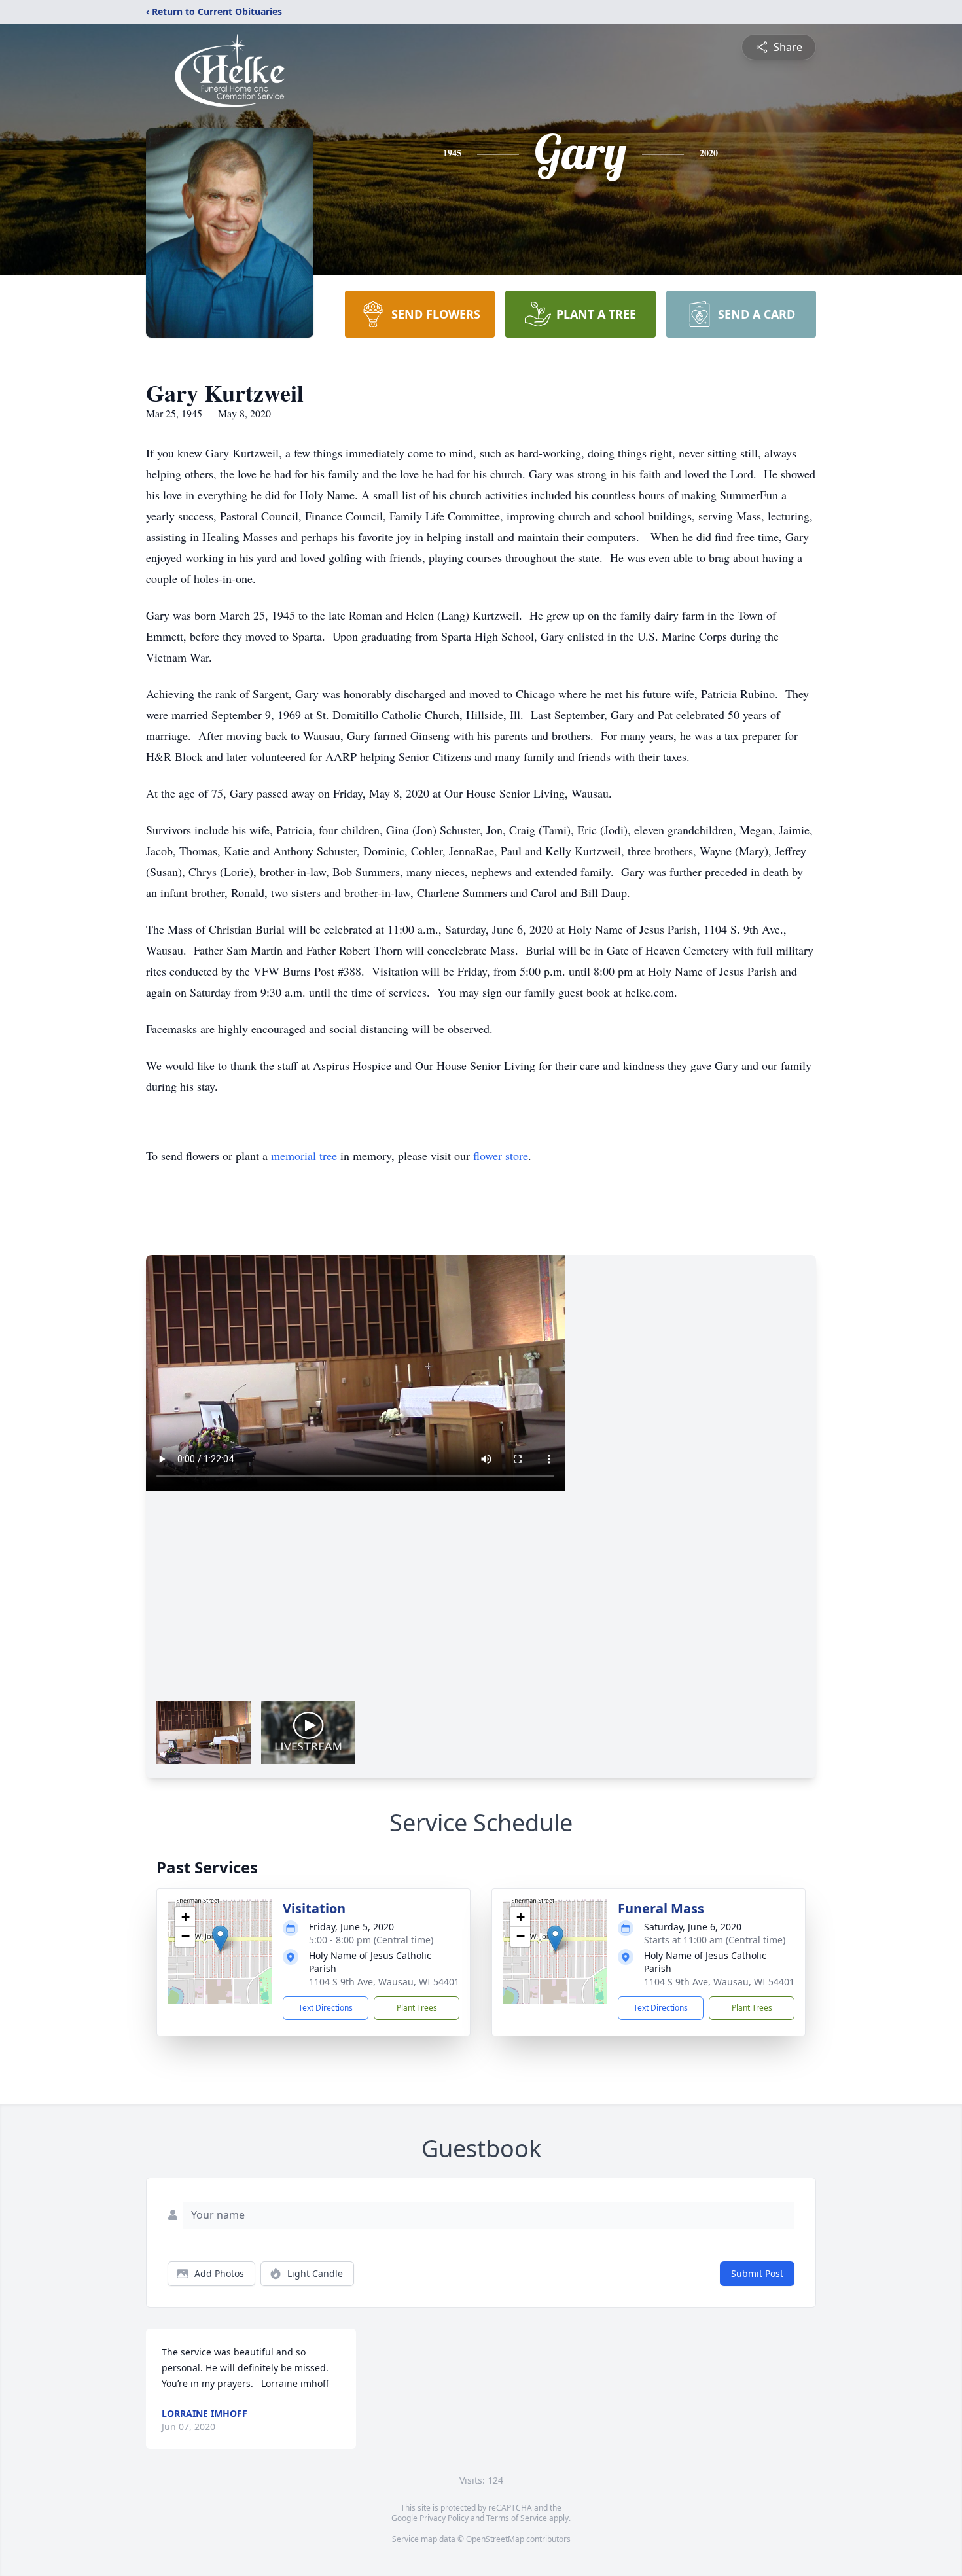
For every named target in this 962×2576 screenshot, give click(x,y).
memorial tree (304, 1156)
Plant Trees (417, 2008)
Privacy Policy (444, 2518)
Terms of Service (517, 2518)
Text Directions (326, 2008)
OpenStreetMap (495, 2539)
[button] (220, 1938)
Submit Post (757, 2273)
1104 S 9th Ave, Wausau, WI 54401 (384, 1982)
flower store (501, 1156)
